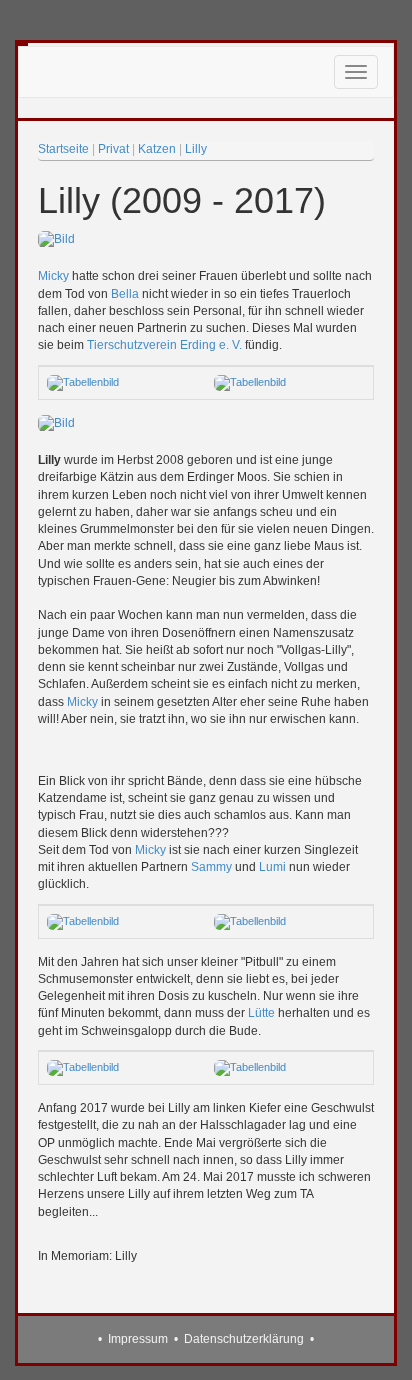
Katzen (157, 149)
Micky (53, 276)
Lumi (272, 867)
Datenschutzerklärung (244, 1339)
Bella (125, 294)
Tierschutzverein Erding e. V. (164, 345)
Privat (113, 149)
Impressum (138, 1339)
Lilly (196, 149)
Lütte (261, 1013)
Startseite (63, 149)
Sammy (211, 867)
